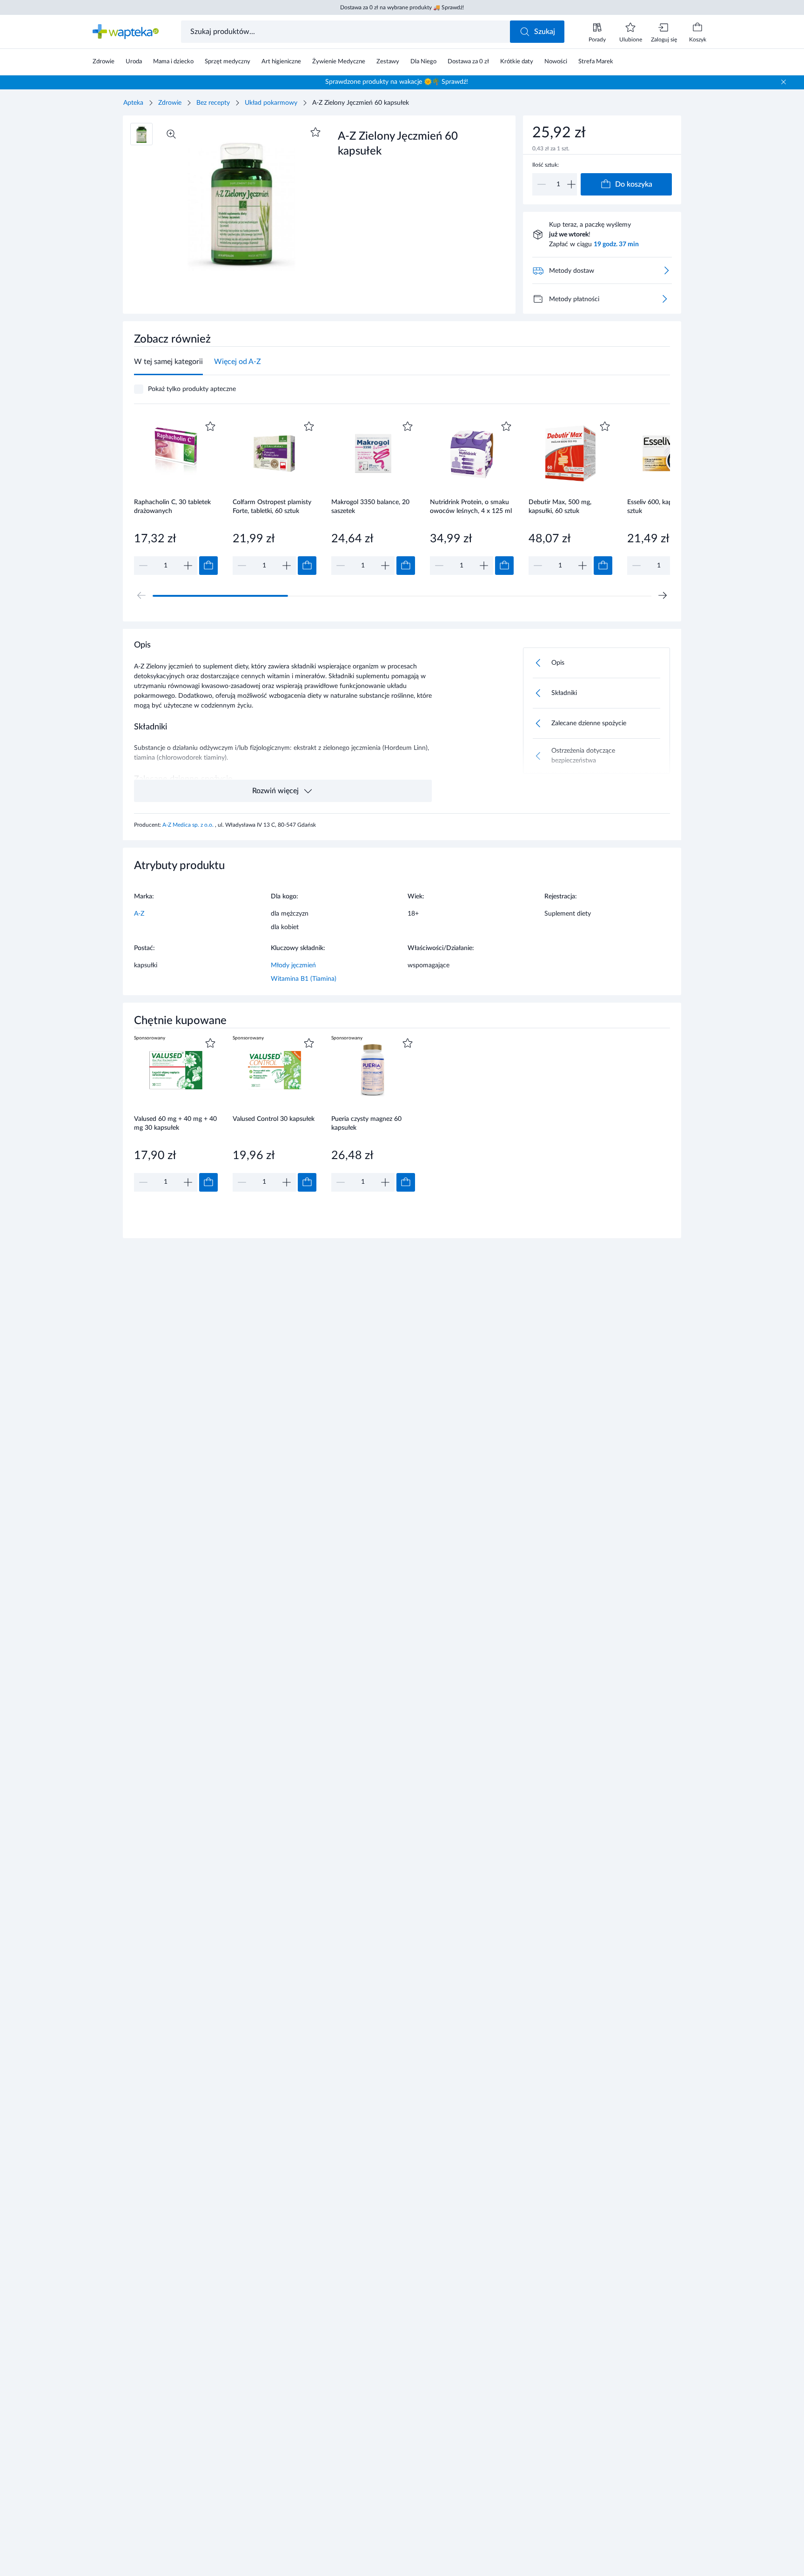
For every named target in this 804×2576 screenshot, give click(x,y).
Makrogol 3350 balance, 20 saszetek (370, 507)
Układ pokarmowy (271, 103)
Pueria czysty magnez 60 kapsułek (366, 1123)
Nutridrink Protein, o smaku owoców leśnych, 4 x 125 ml (471, 507)
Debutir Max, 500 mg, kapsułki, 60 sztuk (560, 507)
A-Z (139, 914)
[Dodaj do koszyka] (208, 566)
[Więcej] (664, 299)
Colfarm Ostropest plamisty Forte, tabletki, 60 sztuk (272, 507)
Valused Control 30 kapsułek (274, 1119)
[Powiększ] (171, 134)
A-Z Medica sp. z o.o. (189, 825)
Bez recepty (213, 103)
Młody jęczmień (293, 965)
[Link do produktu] (176, 497)
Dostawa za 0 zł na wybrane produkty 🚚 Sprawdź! (402, 7)
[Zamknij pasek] (784, 82)
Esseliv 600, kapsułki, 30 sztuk (662, 507)
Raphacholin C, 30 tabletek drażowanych (172, 507)
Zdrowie (170, 103)
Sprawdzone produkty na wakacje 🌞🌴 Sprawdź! (397, 82)
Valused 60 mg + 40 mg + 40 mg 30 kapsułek (175, 1123)
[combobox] (346, 32)
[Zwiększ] (571, 184)
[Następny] (663, 595)
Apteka (133, 103)
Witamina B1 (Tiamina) (304, 979)
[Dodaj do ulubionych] (315, 132)
